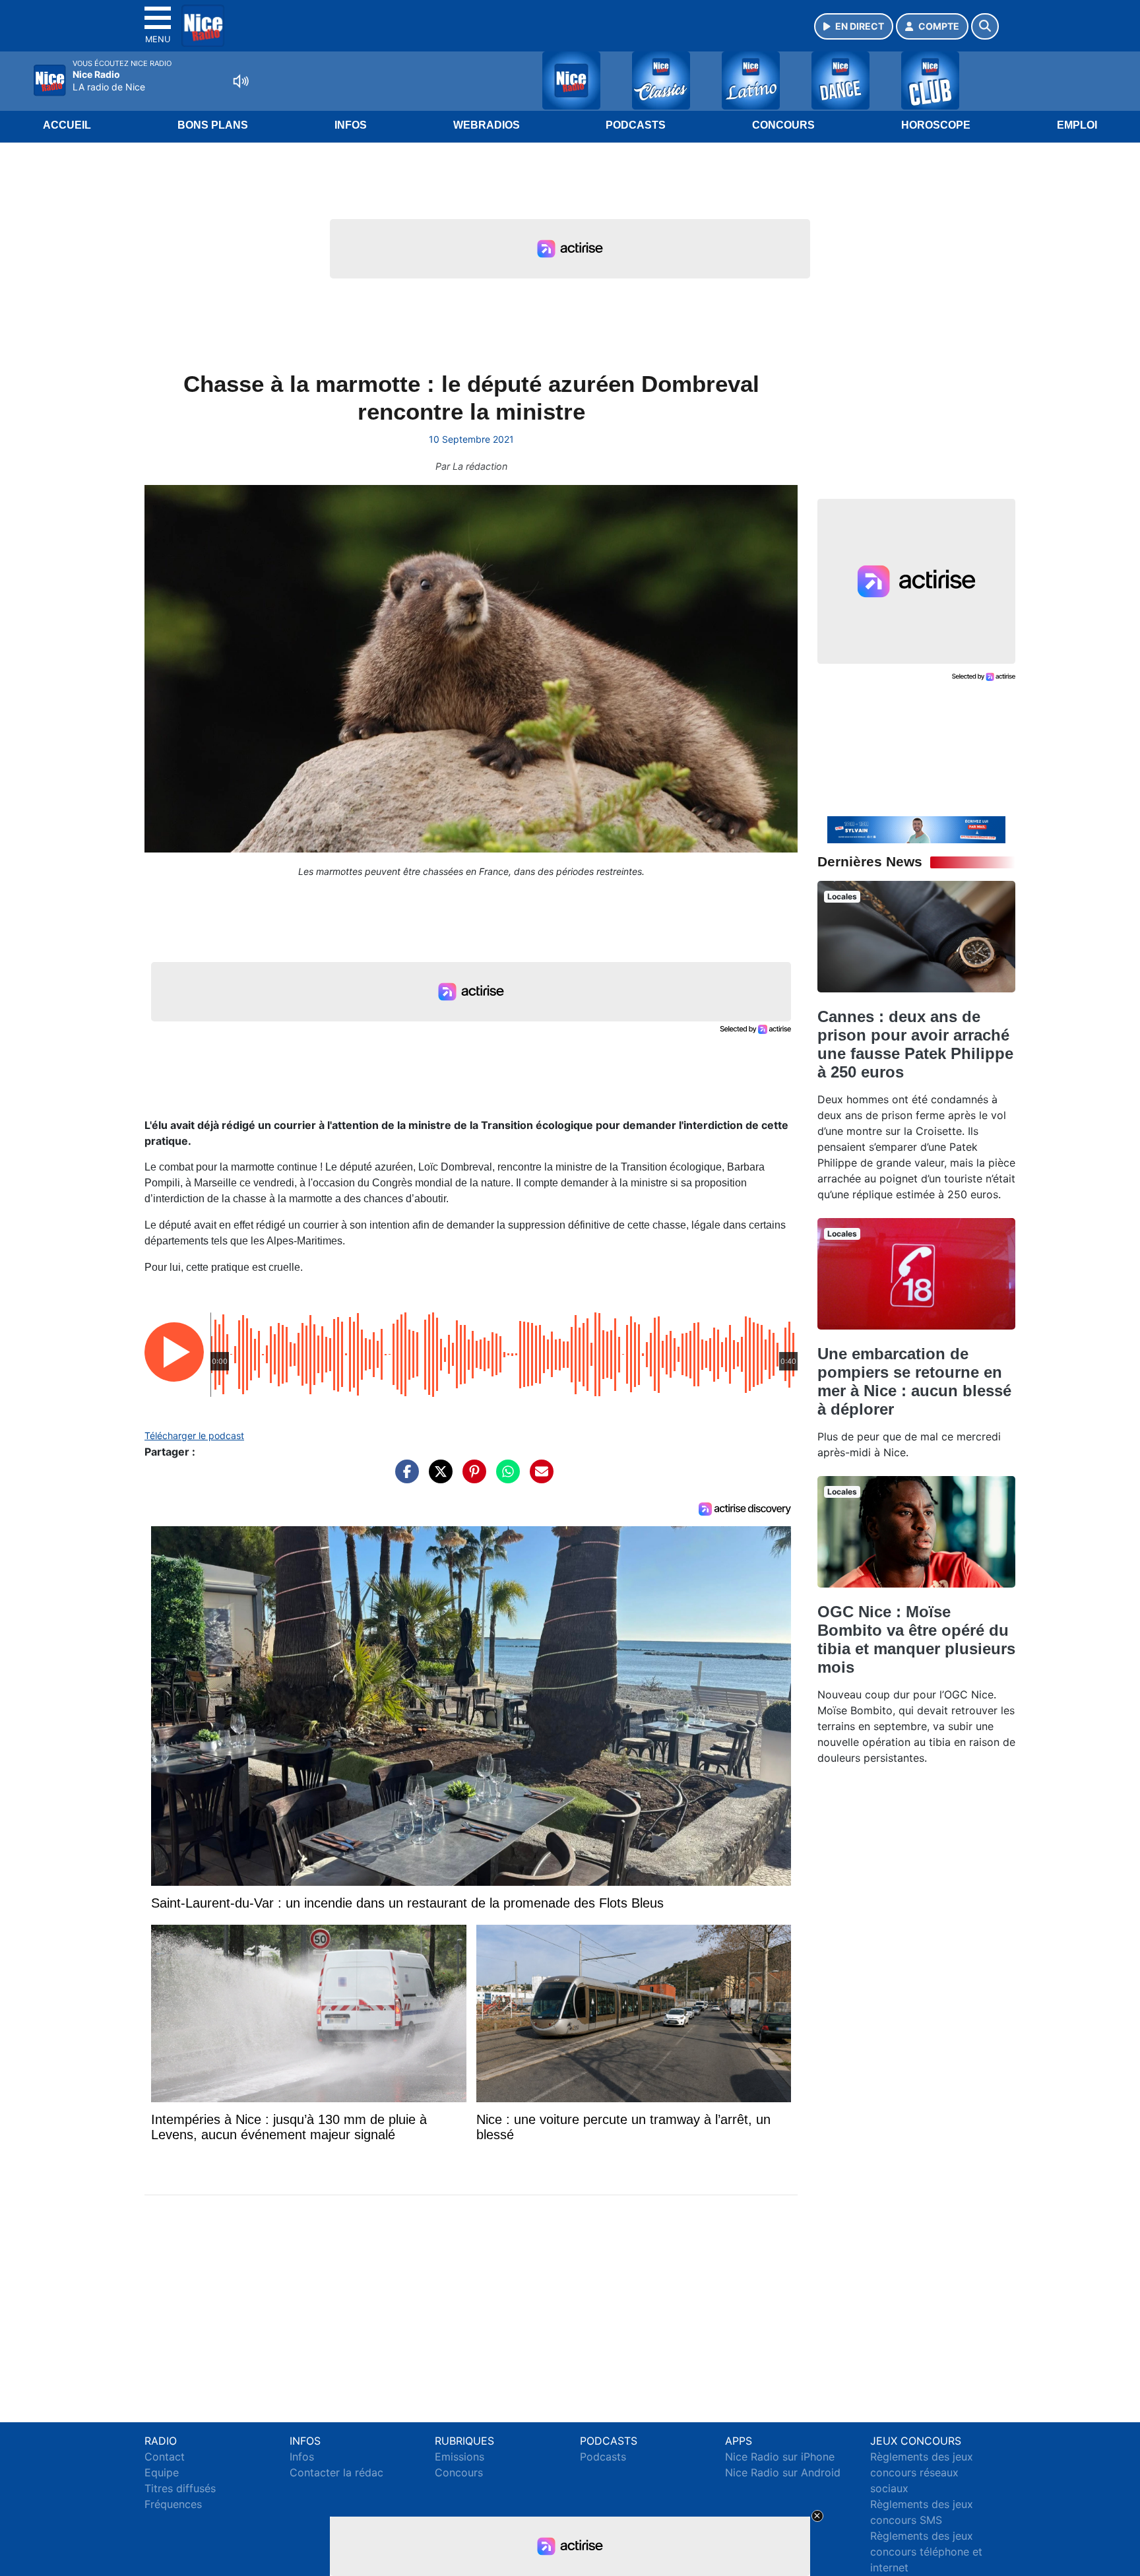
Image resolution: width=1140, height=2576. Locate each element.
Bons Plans (213, 125)
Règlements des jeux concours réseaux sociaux (922, 2472)
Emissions (459, 2457)
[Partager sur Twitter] (437, 1478)
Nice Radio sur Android (783, 2472)
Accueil (67, 125)
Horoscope (936, 125)
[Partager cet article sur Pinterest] (471, 1478)
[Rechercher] (985, 26)
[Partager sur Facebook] (404, 1478)
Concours (783, 125)
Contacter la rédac (336, 2472)
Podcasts (636, 125)
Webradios (487, 125)
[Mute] (241, 81)
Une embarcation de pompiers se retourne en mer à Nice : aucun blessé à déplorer (914, 1381)
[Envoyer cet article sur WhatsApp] (505, 1478)
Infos (351, 125)
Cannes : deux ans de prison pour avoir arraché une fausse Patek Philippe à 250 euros (915, 1044)
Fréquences (173, 2504)
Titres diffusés (180, 2488)
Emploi (1077, 125)
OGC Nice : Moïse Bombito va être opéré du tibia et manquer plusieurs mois (916, 1639)
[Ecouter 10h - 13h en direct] (916, 829)
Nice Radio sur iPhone (780, 2457)
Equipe (162, 2472)
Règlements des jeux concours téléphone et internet (926, 2552)
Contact (165, 2457)
